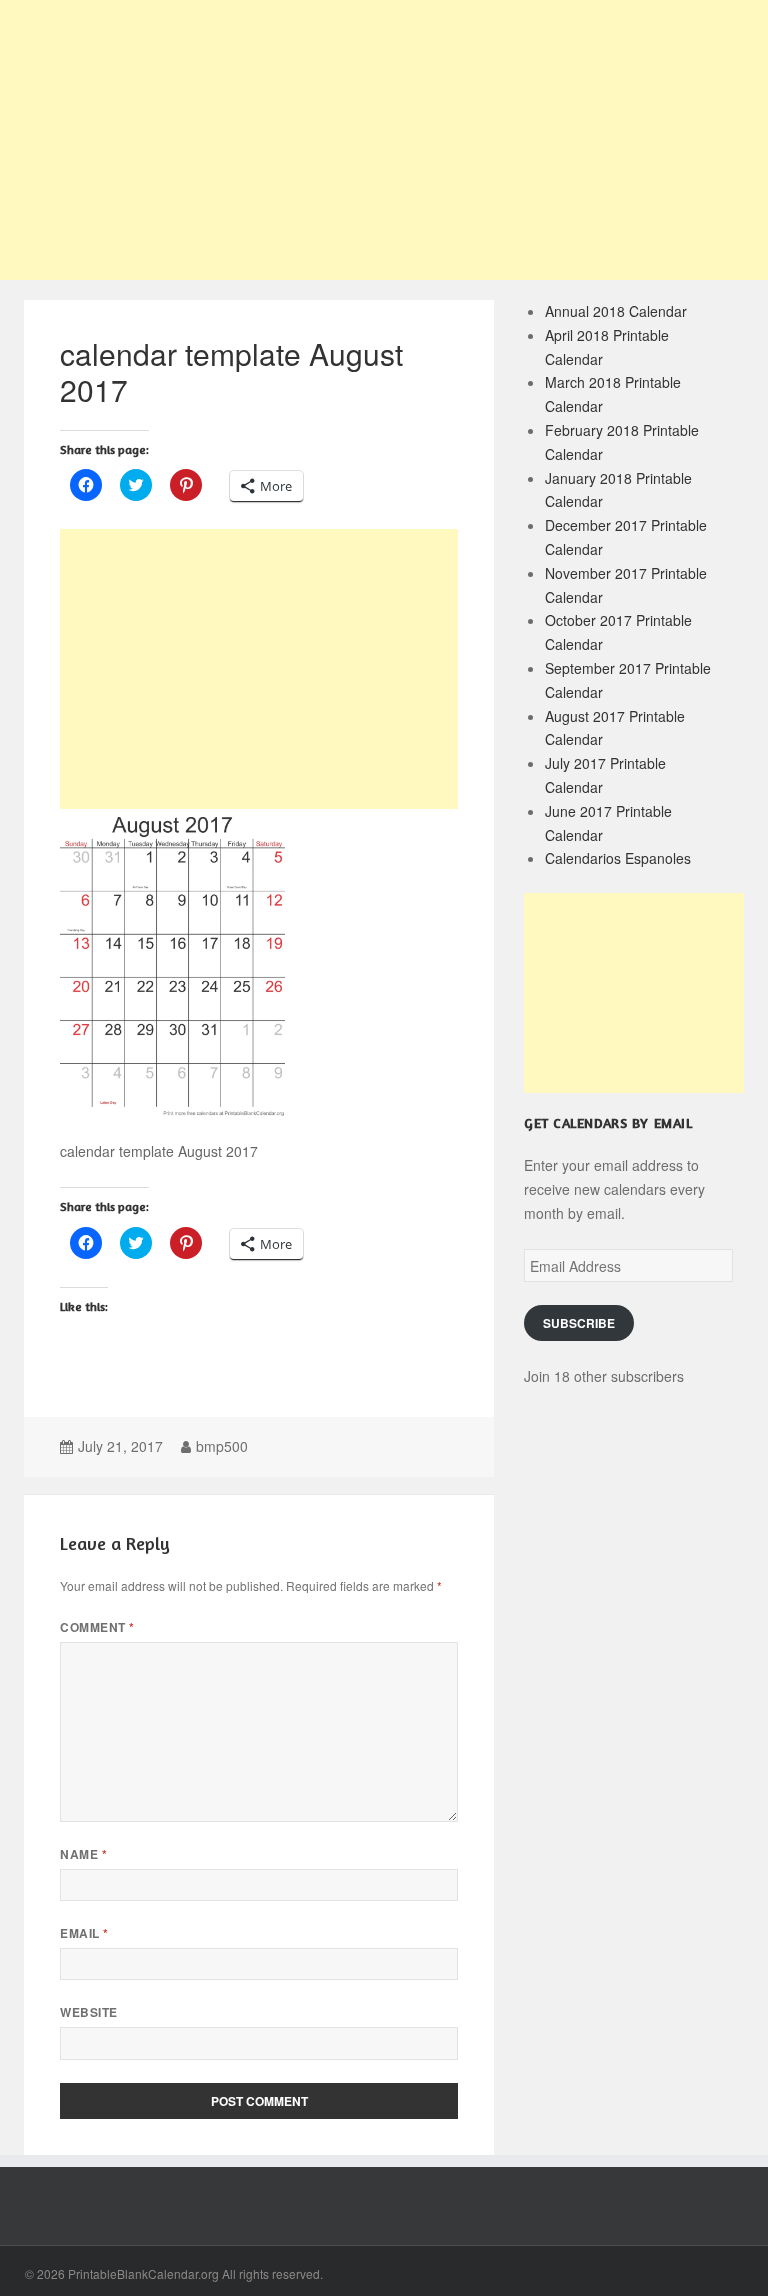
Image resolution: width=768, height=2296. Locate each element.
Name (83, 1854)
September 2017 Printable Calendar (628, 680)
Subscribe (579, 1323)
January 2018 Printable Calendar (618, 490)
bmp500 (222, 1446)
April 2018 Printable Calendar (607, 347)
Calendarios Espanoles (618, 858)
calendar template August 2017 (231, 371)
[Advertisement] (384, 140)
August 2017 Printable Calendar (615, 728)
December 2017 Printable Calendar (626, 537)
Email (84, 1933)
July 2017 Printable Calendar (605, 775)
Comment (97, 1627)
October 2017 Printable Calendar (618, 632)
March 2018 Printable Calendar (613, 394)
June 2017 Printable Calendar (608, 823)
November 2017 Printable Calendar (626, 585)
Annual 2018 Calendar (616, 311)
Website (88, 2012)
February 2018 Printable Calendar (622, 442)
